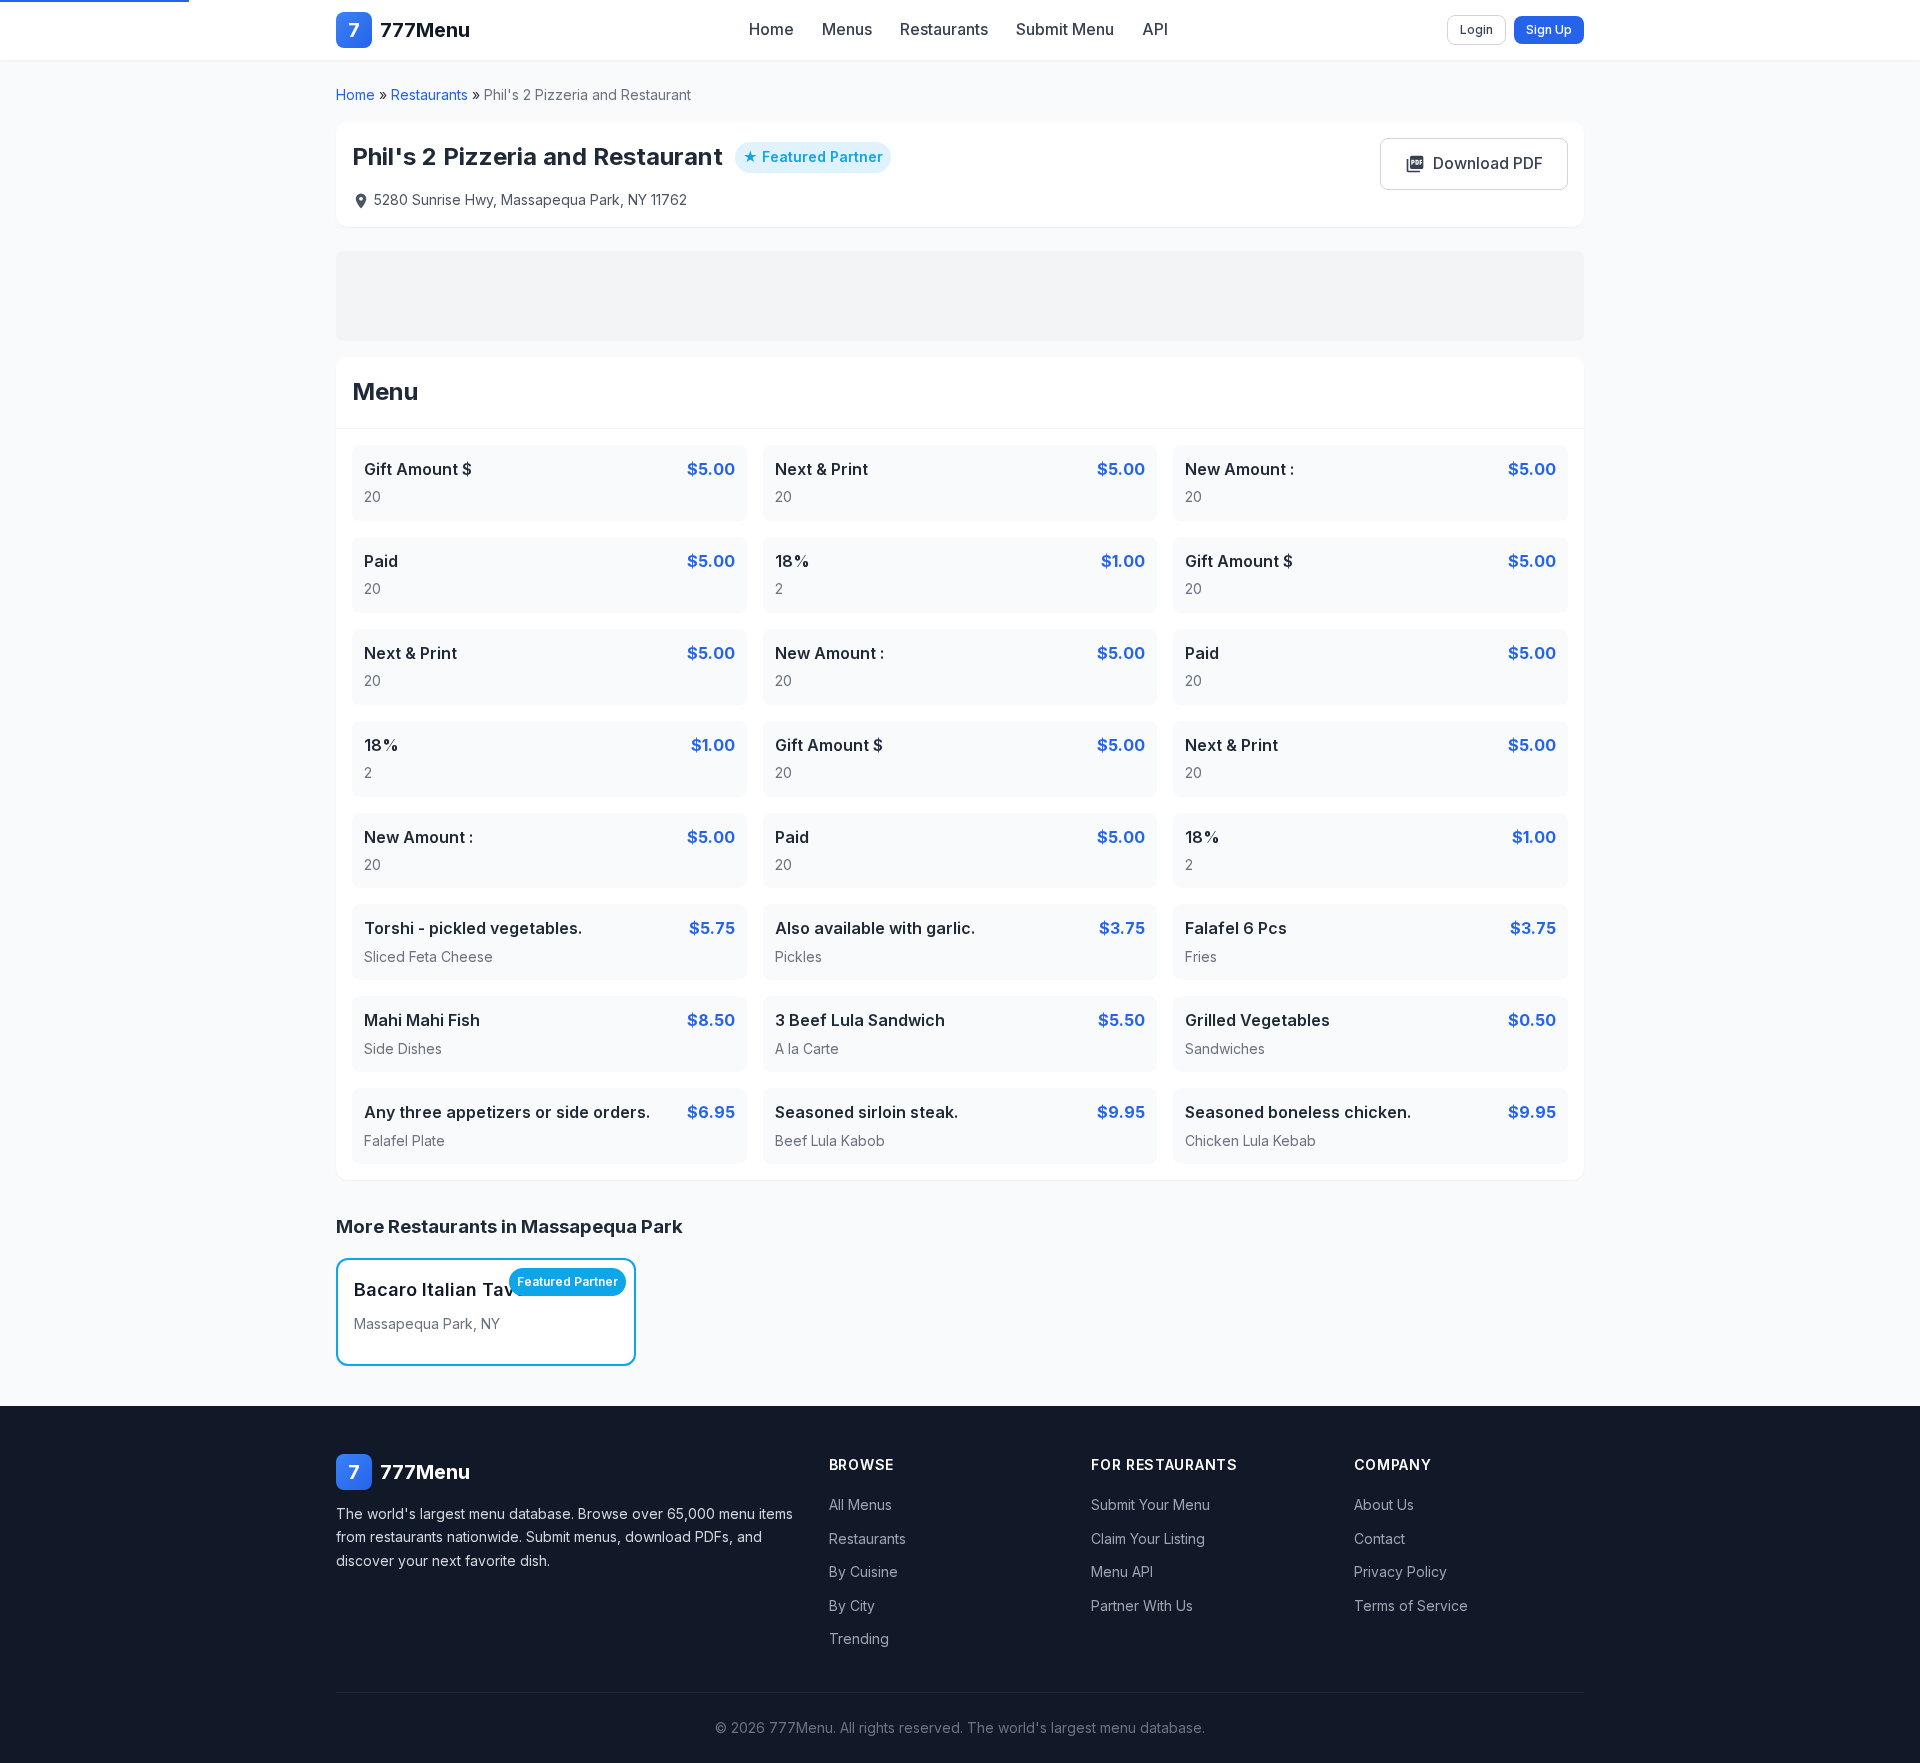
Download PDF (1474, 163)
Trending (859, 1638)
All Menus (860, 1504)
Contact (1379, 1538)
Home (771, 29)
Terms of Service (1411, 1605)
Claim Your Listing (1148, 1538)
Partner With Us (1142, 1605)
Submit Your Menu (1150, 1504)
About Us (1384, 1504)
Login (1476, 29)
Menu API (1122, 1571)
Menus (847, 29)
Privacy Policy (1400, 1571)
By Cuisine (863, 1571)
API (1155, 29)
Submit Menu (1065, 29)
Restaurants (944, 29)
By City (852, 1605)
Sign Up (1549, 29)
